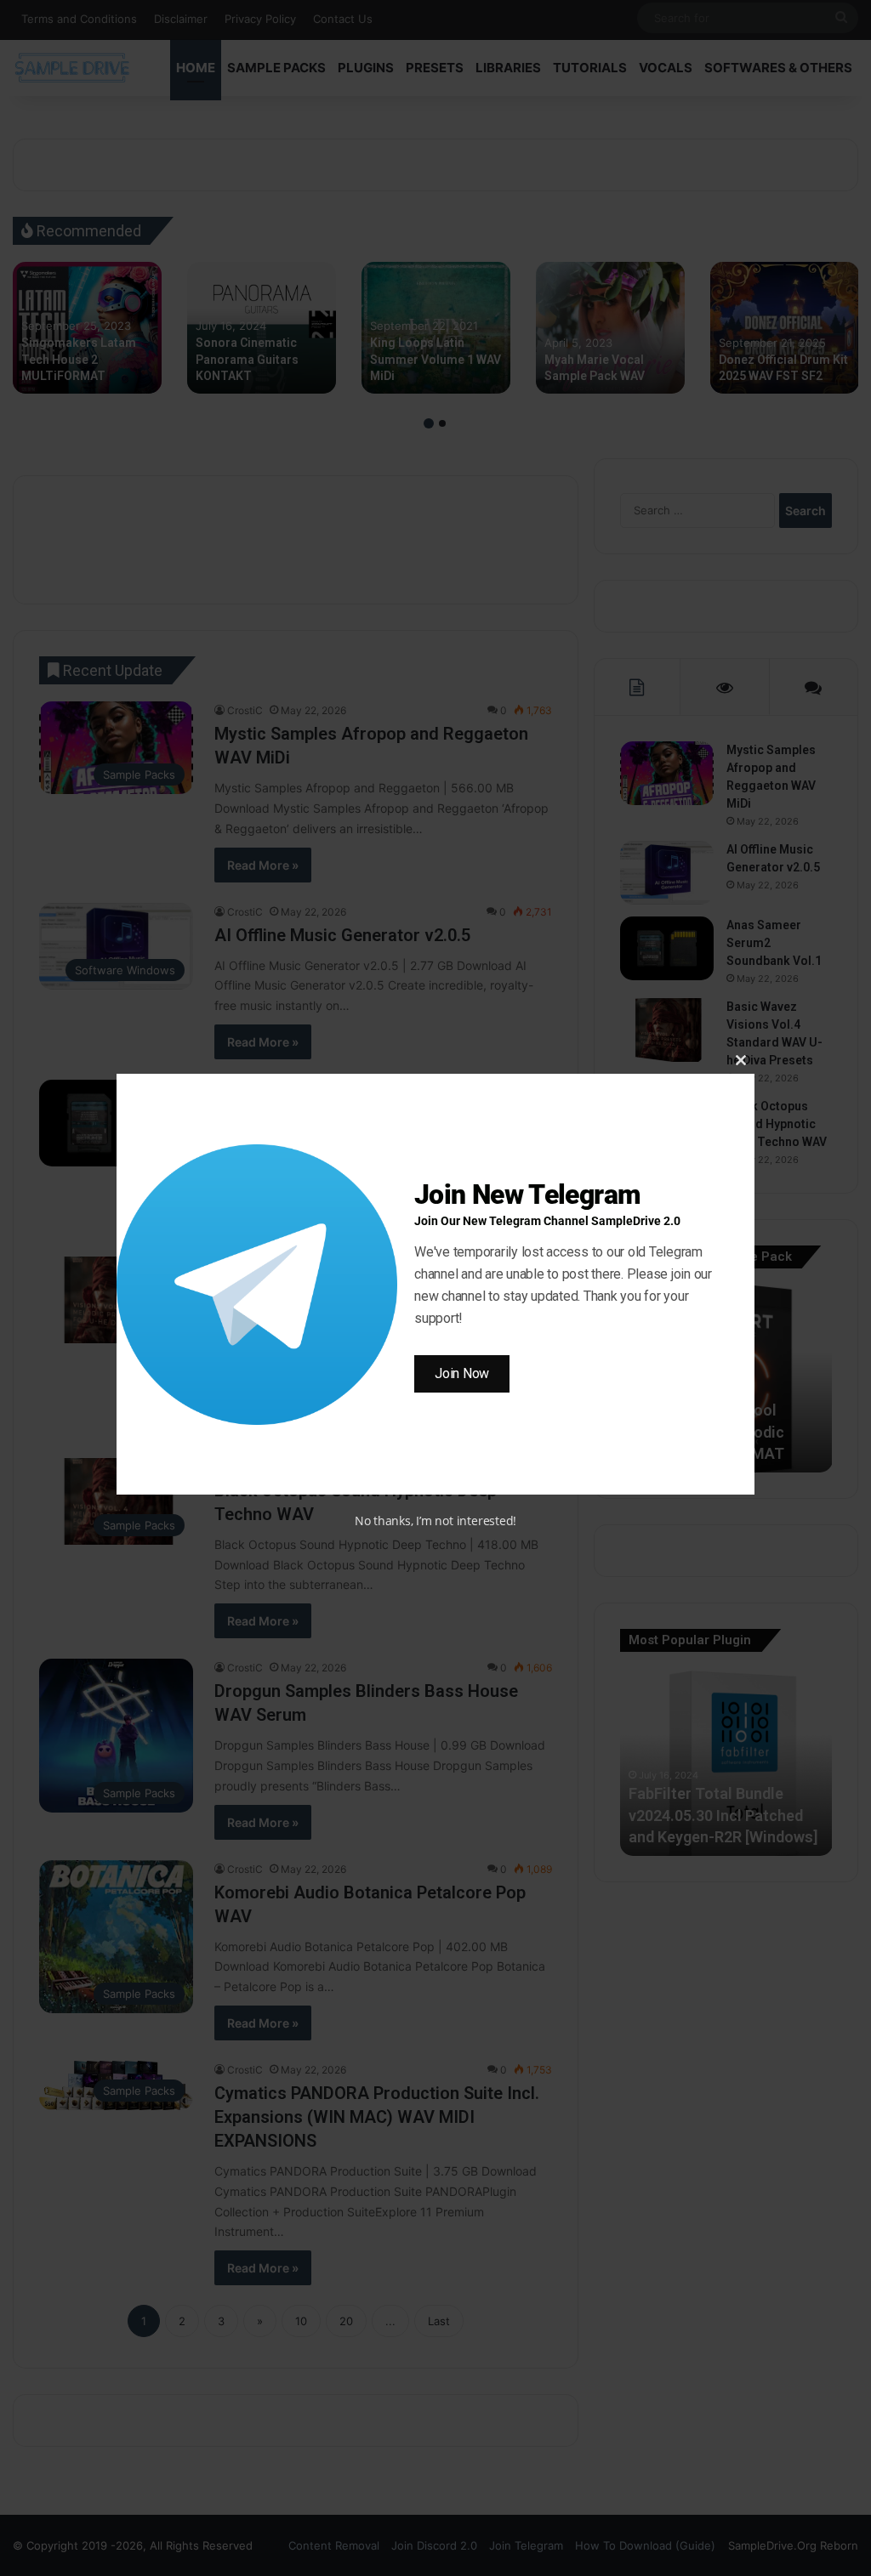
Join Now (462, 1373)
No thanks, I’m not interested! (435, 1521)
